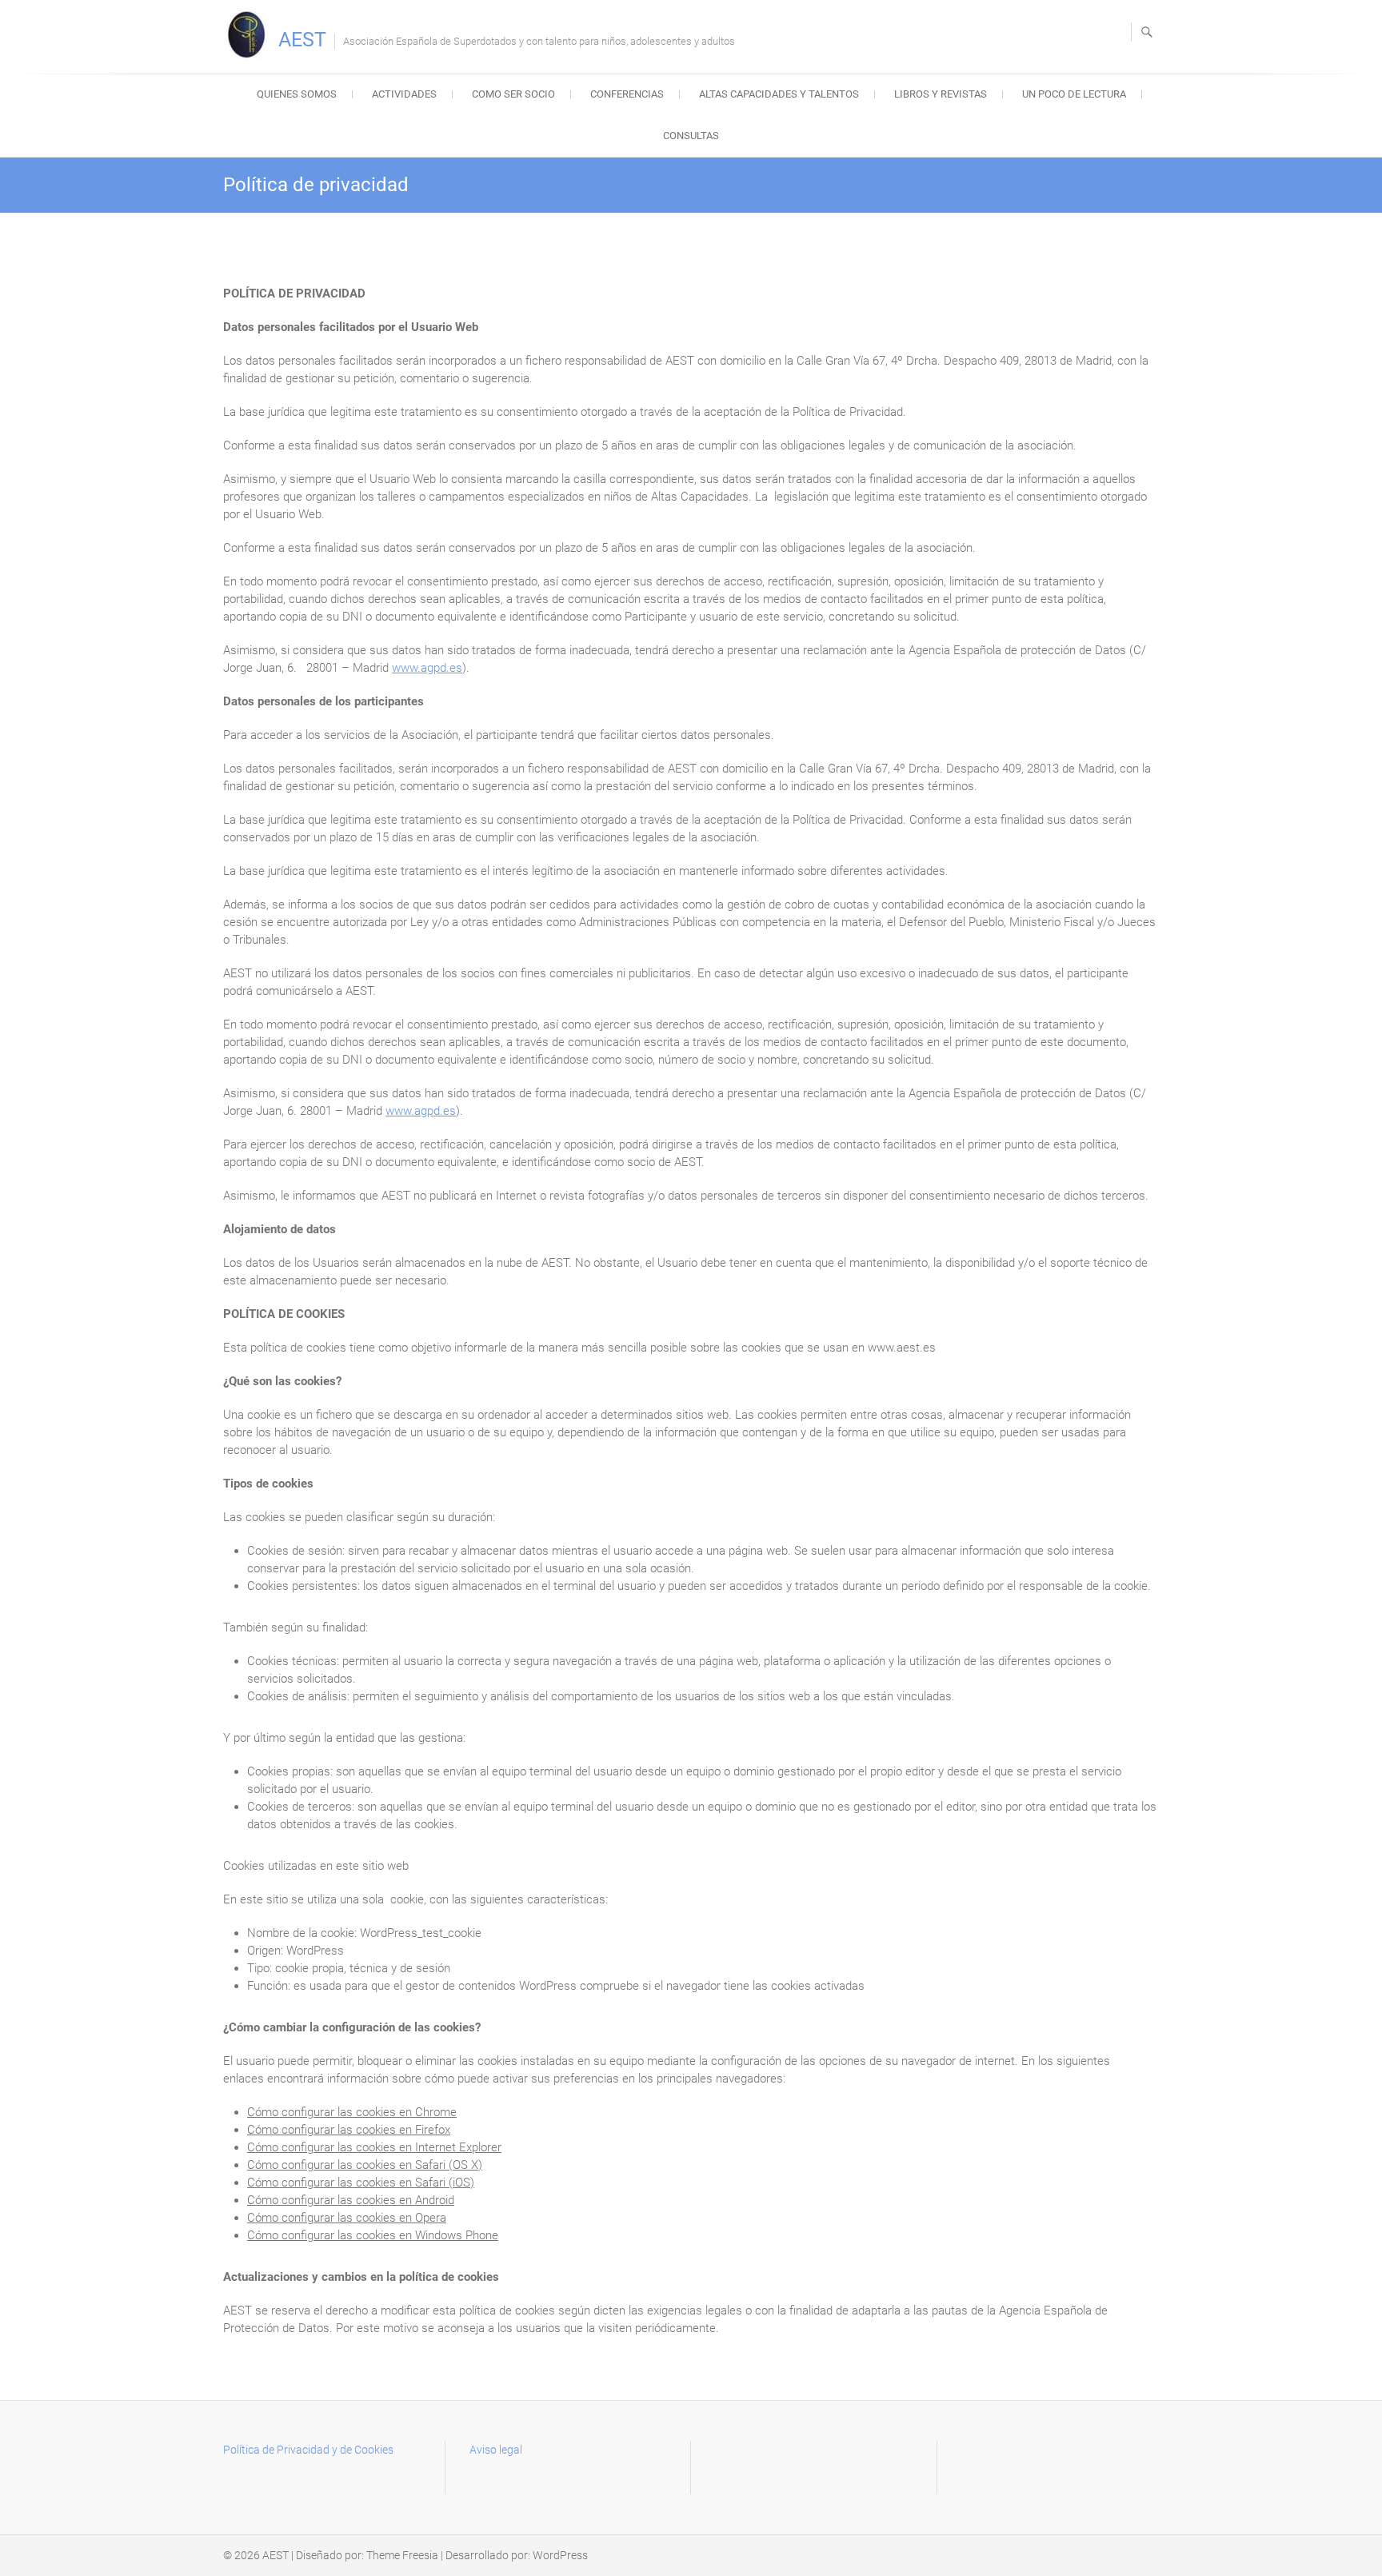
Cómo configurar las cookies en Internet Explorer (374, 2147)
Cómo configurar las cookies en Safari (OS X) (365, 2165)
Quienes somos (297, 94)
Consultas (691, 136)
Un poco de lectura (1074, 94)
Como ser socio (513, 94)
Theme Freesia (402, 2555)
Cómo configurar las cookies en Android (351, 2200)
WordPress (560, 2555)
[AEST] (249, 34)
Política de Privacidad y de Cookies (308, 2450)
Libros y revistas (941, 94)
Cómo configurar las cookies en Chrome (352, 2112)
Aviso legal (496, 2450)
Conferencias (627, 94)
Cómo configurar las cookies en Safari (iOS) (361, 2183)
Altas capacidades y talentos (779, 94)
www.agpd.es (427, 668)
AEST (302, 40)
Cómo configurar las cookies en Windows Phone (373, 2235)
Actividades (404, 94)
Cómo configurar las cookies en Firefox (349, 2130)
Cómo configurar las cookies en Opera (347, 2218)
